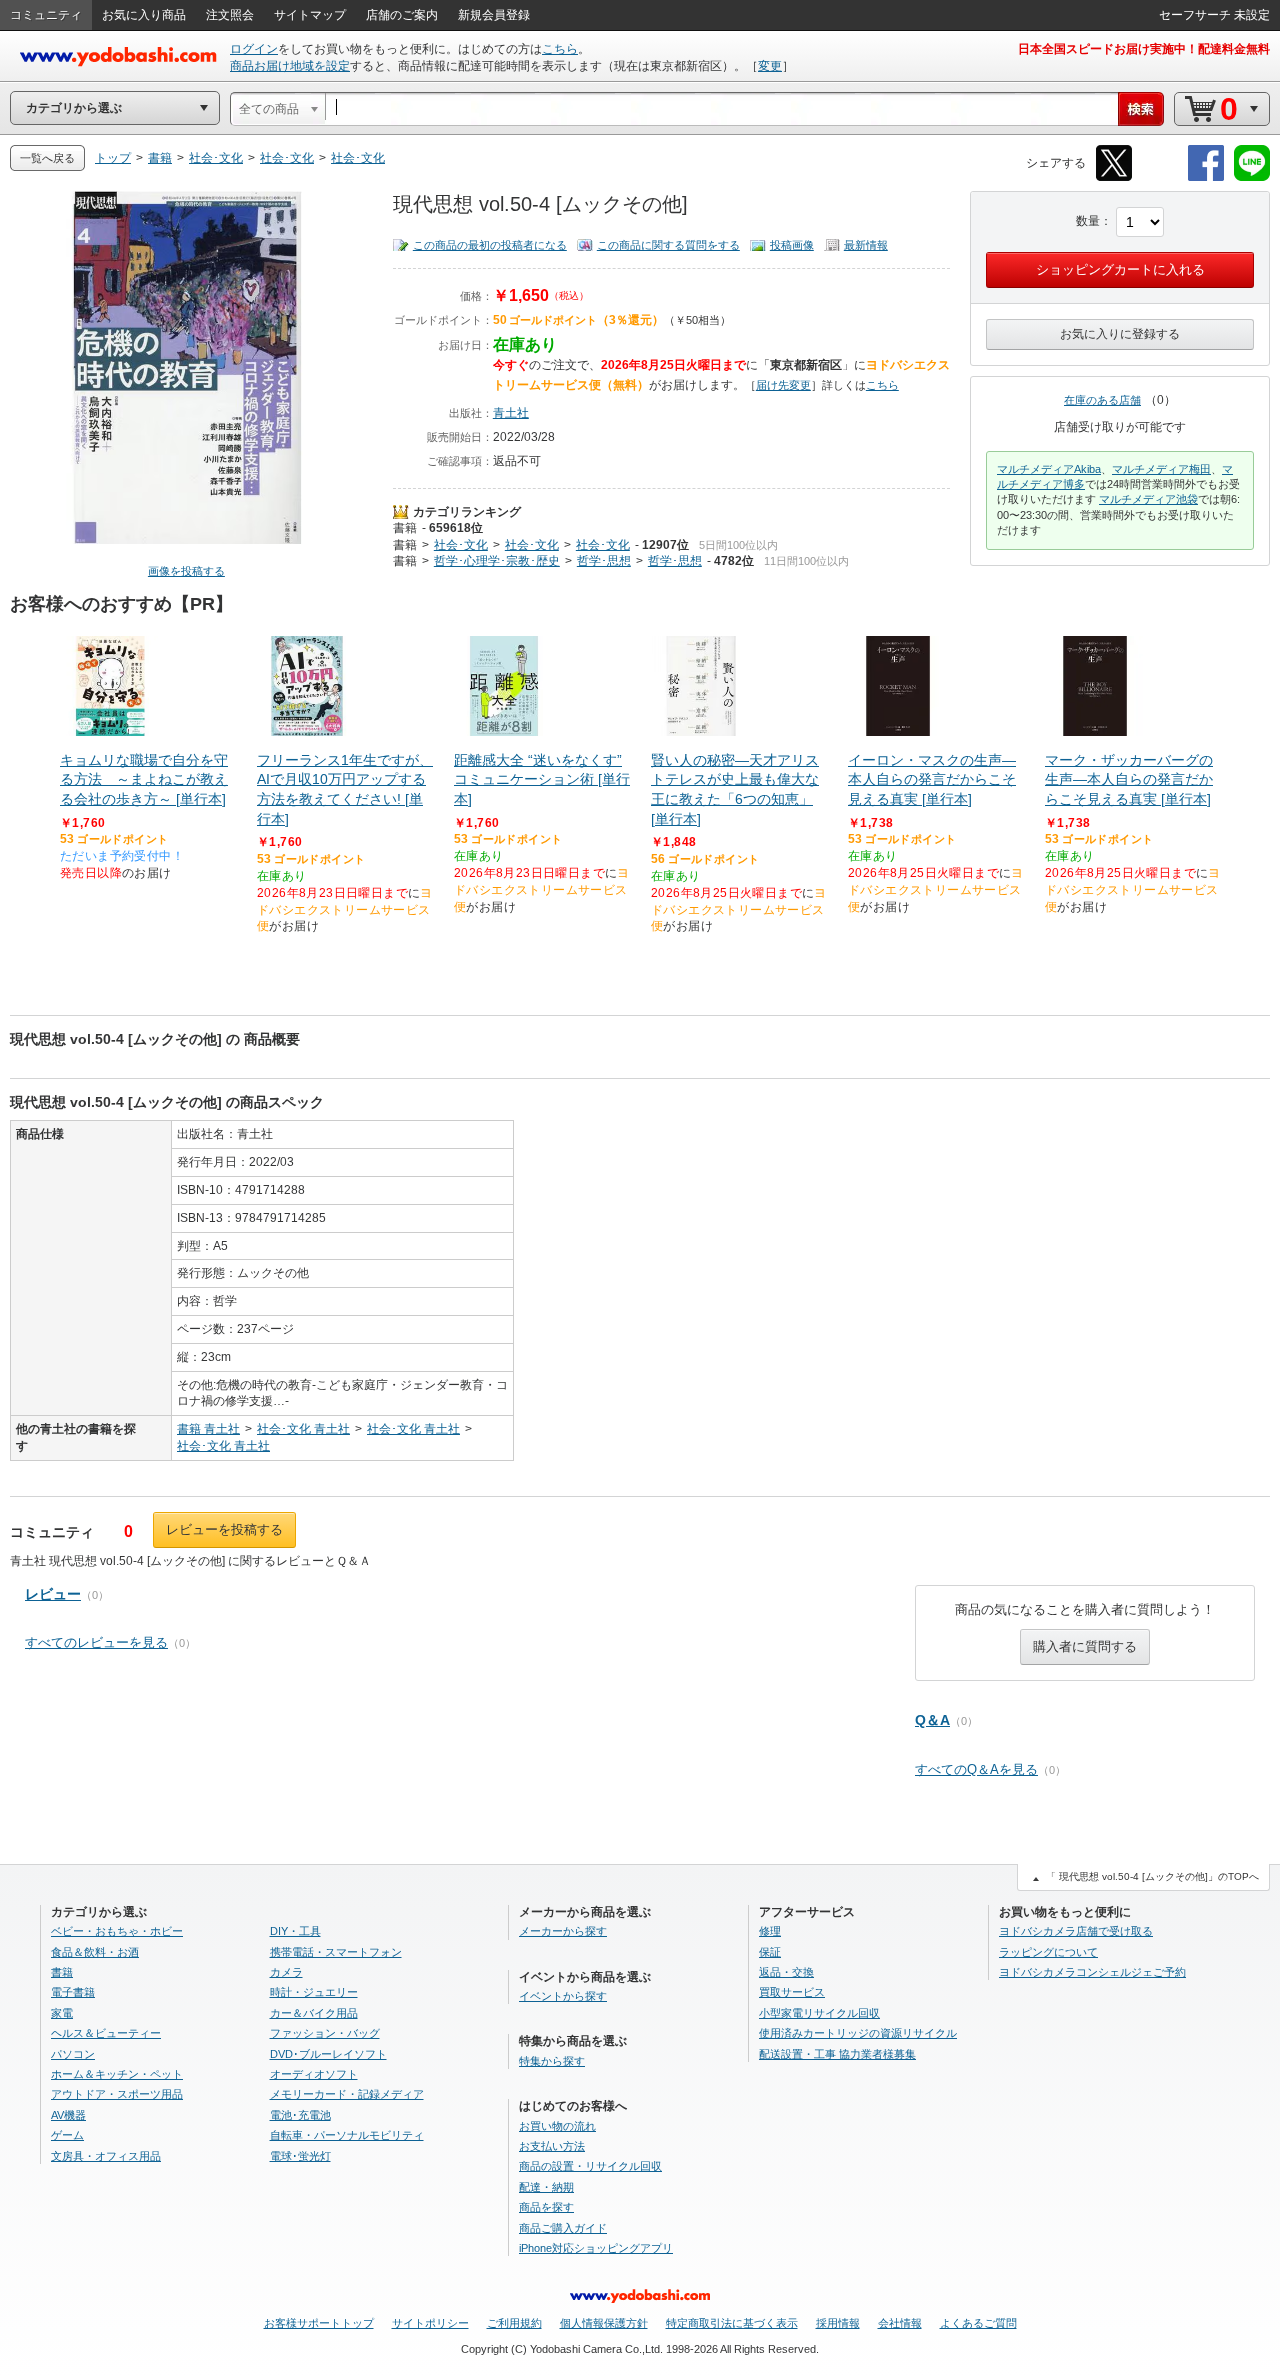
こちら (560, 49)
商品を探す (546, 2207)
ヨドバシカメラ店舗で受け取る (1076, 1931)
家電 (62, 2013)
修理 (770, 1931)
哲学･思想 (604, 561)
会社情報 (900, 2323)
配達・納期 (546, 2187)
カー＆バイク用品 (314, 2013)
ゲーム (67, 2135)
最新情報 (866, 245)
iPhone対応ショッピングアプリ (596, 2248)
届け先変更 (783, 385)
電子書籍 (73, 1992)
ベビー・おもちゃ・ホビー (117, 1931)
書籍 (405, 528)
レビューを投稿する (224, 1529)
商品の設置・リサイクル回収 (590, 2166)
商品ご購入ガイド (563, 2228)
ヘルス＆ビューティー (106, 2033)
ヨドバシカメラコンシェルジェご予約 (1092, 1972)
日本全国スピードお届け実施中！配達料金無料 (1144, 49)
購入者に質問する (1085, 1646)
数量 (1088, 221)
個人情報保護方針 (604, 2323)
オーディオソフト (314, 2074)
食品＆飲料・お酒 (95, 1952)
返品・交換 (786, 1972)
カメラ (286, 1972)
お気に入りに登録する (1120, 334)
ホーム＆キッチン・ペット (117, 2074)
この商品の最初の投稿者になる (490, 245)
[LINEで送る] (1252, 177)
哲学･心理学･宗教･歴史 (497, 561)
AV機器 (68, 2115)
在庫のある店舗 (1102, 400)
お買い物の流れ (557, 2126)
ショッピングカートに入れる (1120, 269)
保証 (770, 1952)
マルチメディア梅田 (1161, 469)
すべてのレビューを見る (96, 1642)
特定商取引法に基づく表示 (732, 2323)
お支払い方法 (552, 2146)
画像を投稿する (186, 571)
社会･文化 (461, 545)
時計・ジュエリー (314, 1992)
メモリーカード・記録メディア (347, 2094)
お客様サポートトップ (319, 2323)
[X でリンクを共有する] (1114, 177)
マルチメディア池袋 (1148, 499)
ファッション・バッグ (325, 2033)
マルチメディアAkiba (1049, 469)
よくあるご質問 (978, 2323)
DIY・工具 (295, 1931)
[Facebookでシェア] (1206, 177)
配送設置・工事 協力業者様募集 (837, 2054)
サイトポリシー (430, 2323)
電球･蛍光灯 (300, 2156)
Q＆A (932, 1720)
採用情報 (838, 2323)
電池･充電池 (300, 2115)
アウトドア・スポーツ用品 (117, 2094)
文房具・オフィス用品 (106, 2156)
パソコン (73, 2054)
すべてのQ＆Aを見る (976, 1769)
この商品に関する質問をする (668, 245)
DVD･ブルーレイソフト (328, 2054)
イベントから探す (563, 1996)
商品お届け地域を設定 (290, 66)
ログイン (254, 49)
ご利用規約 (514, 2323)
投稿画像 (792, 245)
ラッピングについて (1048, 1952)
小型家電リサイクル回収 (819, 2013)
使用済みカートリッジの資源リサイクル (858, 2033)
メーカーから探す (563, 1931)
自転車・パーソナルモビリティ (347, 2135)
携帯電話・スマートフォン (336, 1952)
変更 (770, 66)
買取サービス (792, 1992)
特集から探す (552, 2061)
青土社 (511, 413)
